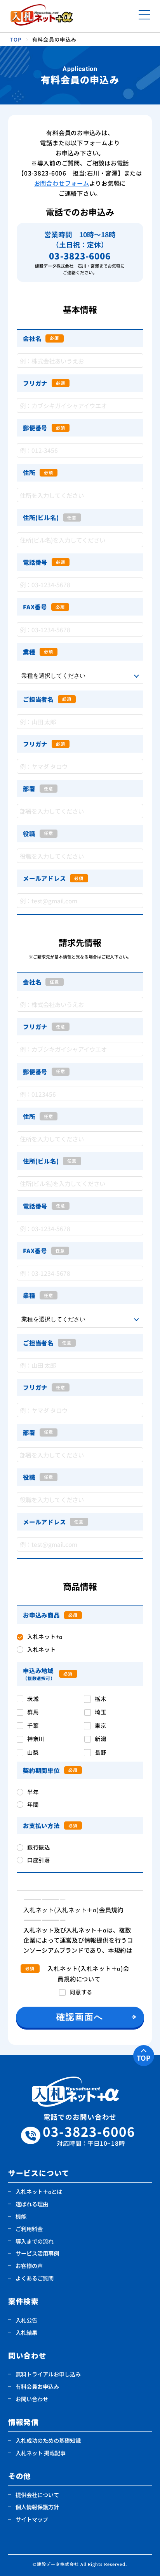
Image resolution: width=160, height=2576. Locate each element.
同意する (81, 1992)
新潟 (100, 1738)
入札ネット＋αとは (39, 2191)
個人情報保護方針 (37, 2507)
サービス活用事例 (37, 2253)
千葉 (33, 1725)
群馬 (33, 1712)
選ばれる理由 (32, 2204)
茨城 (33, 1698)
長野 (100, 1752)
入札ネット (42, 1649)
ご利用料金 (29, 2229)
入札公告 (26, 2320)
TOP (144, 2058)
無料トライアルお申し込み (48, 2374)
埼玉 (100, 1712)
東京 (100, 1725)
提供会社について (37, 2495)
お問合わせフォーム (62, 183)
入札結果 (26, 2332)
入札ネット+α (45, 1636)
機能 (21, 2216)
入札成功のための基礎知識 (48, 2440)
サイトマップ (32, 2519)
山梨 (33, 1752)
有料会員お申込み (37, 2386)
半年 (33, 1792)
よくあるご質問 (35, 2278)
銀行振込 (39, 1847)
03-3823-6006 (89, 2135)
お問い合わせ (32, 2399)
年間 (33, 1804)
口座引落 (39, 1860)
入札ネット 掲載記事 (41, 2453)
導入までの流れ (35, 2241)
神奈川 (36, 1738)
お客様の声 (29, 2266)
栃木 (100, 1698)
